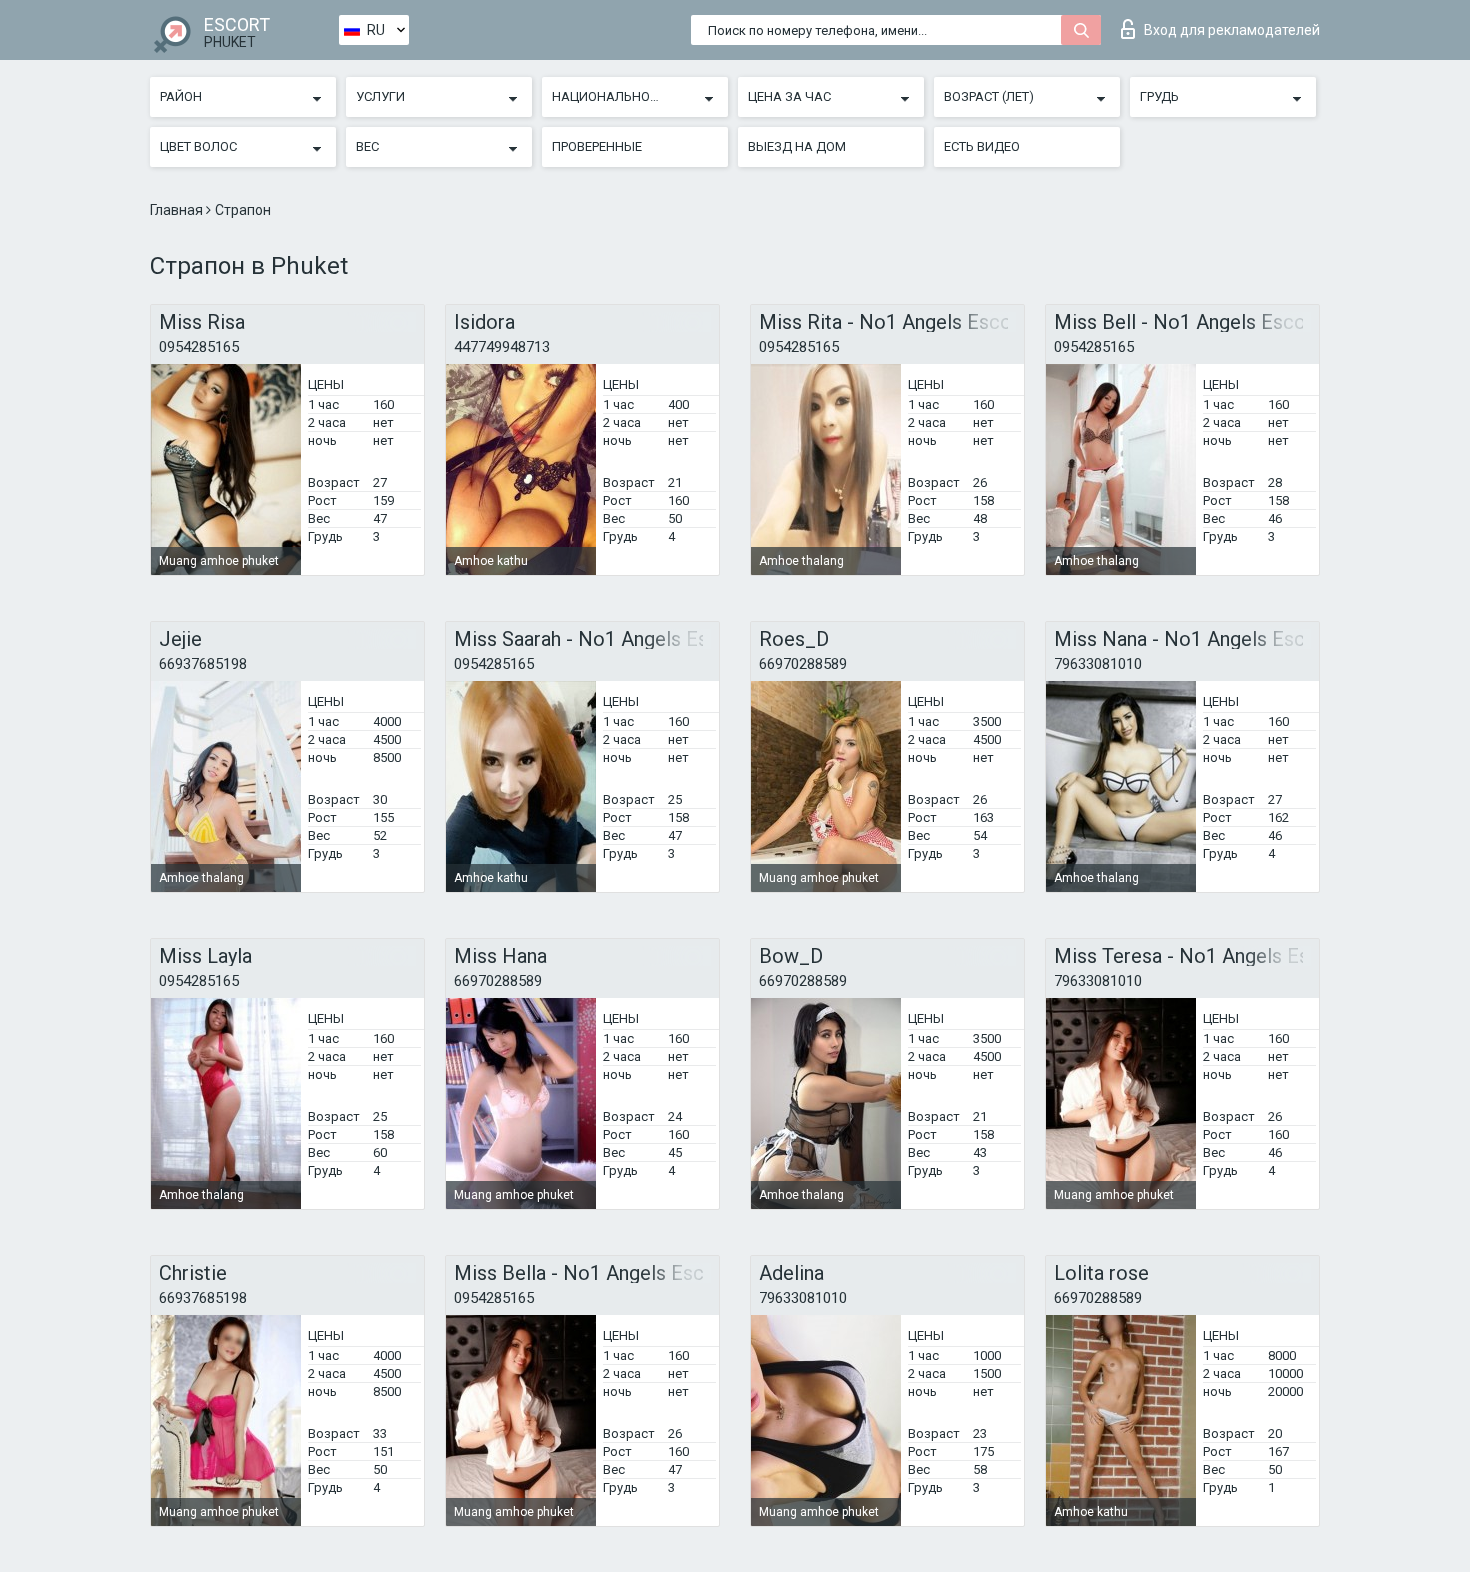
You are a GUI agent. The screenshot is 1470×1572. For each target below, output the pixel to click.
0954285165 (199, 347)
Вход (1232, 30)
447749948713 (502, 347)
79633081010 (1098, 664)
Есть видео (982, 146)
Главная (178, 210)
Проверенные (597, 146)
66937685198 (203, 664)
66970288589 (803, 664)
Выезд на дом (797, 146)
